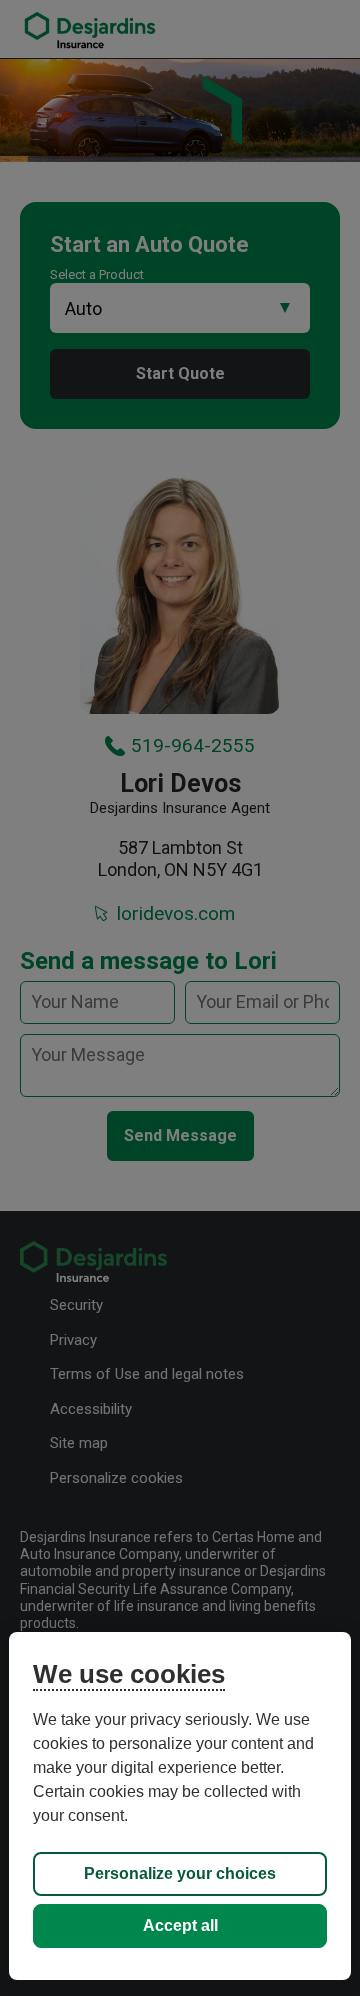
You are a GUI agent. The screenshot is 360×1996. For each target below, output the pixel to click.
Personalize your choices (180, 1873)
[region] (180, 1806)
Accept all (180, 1925)
